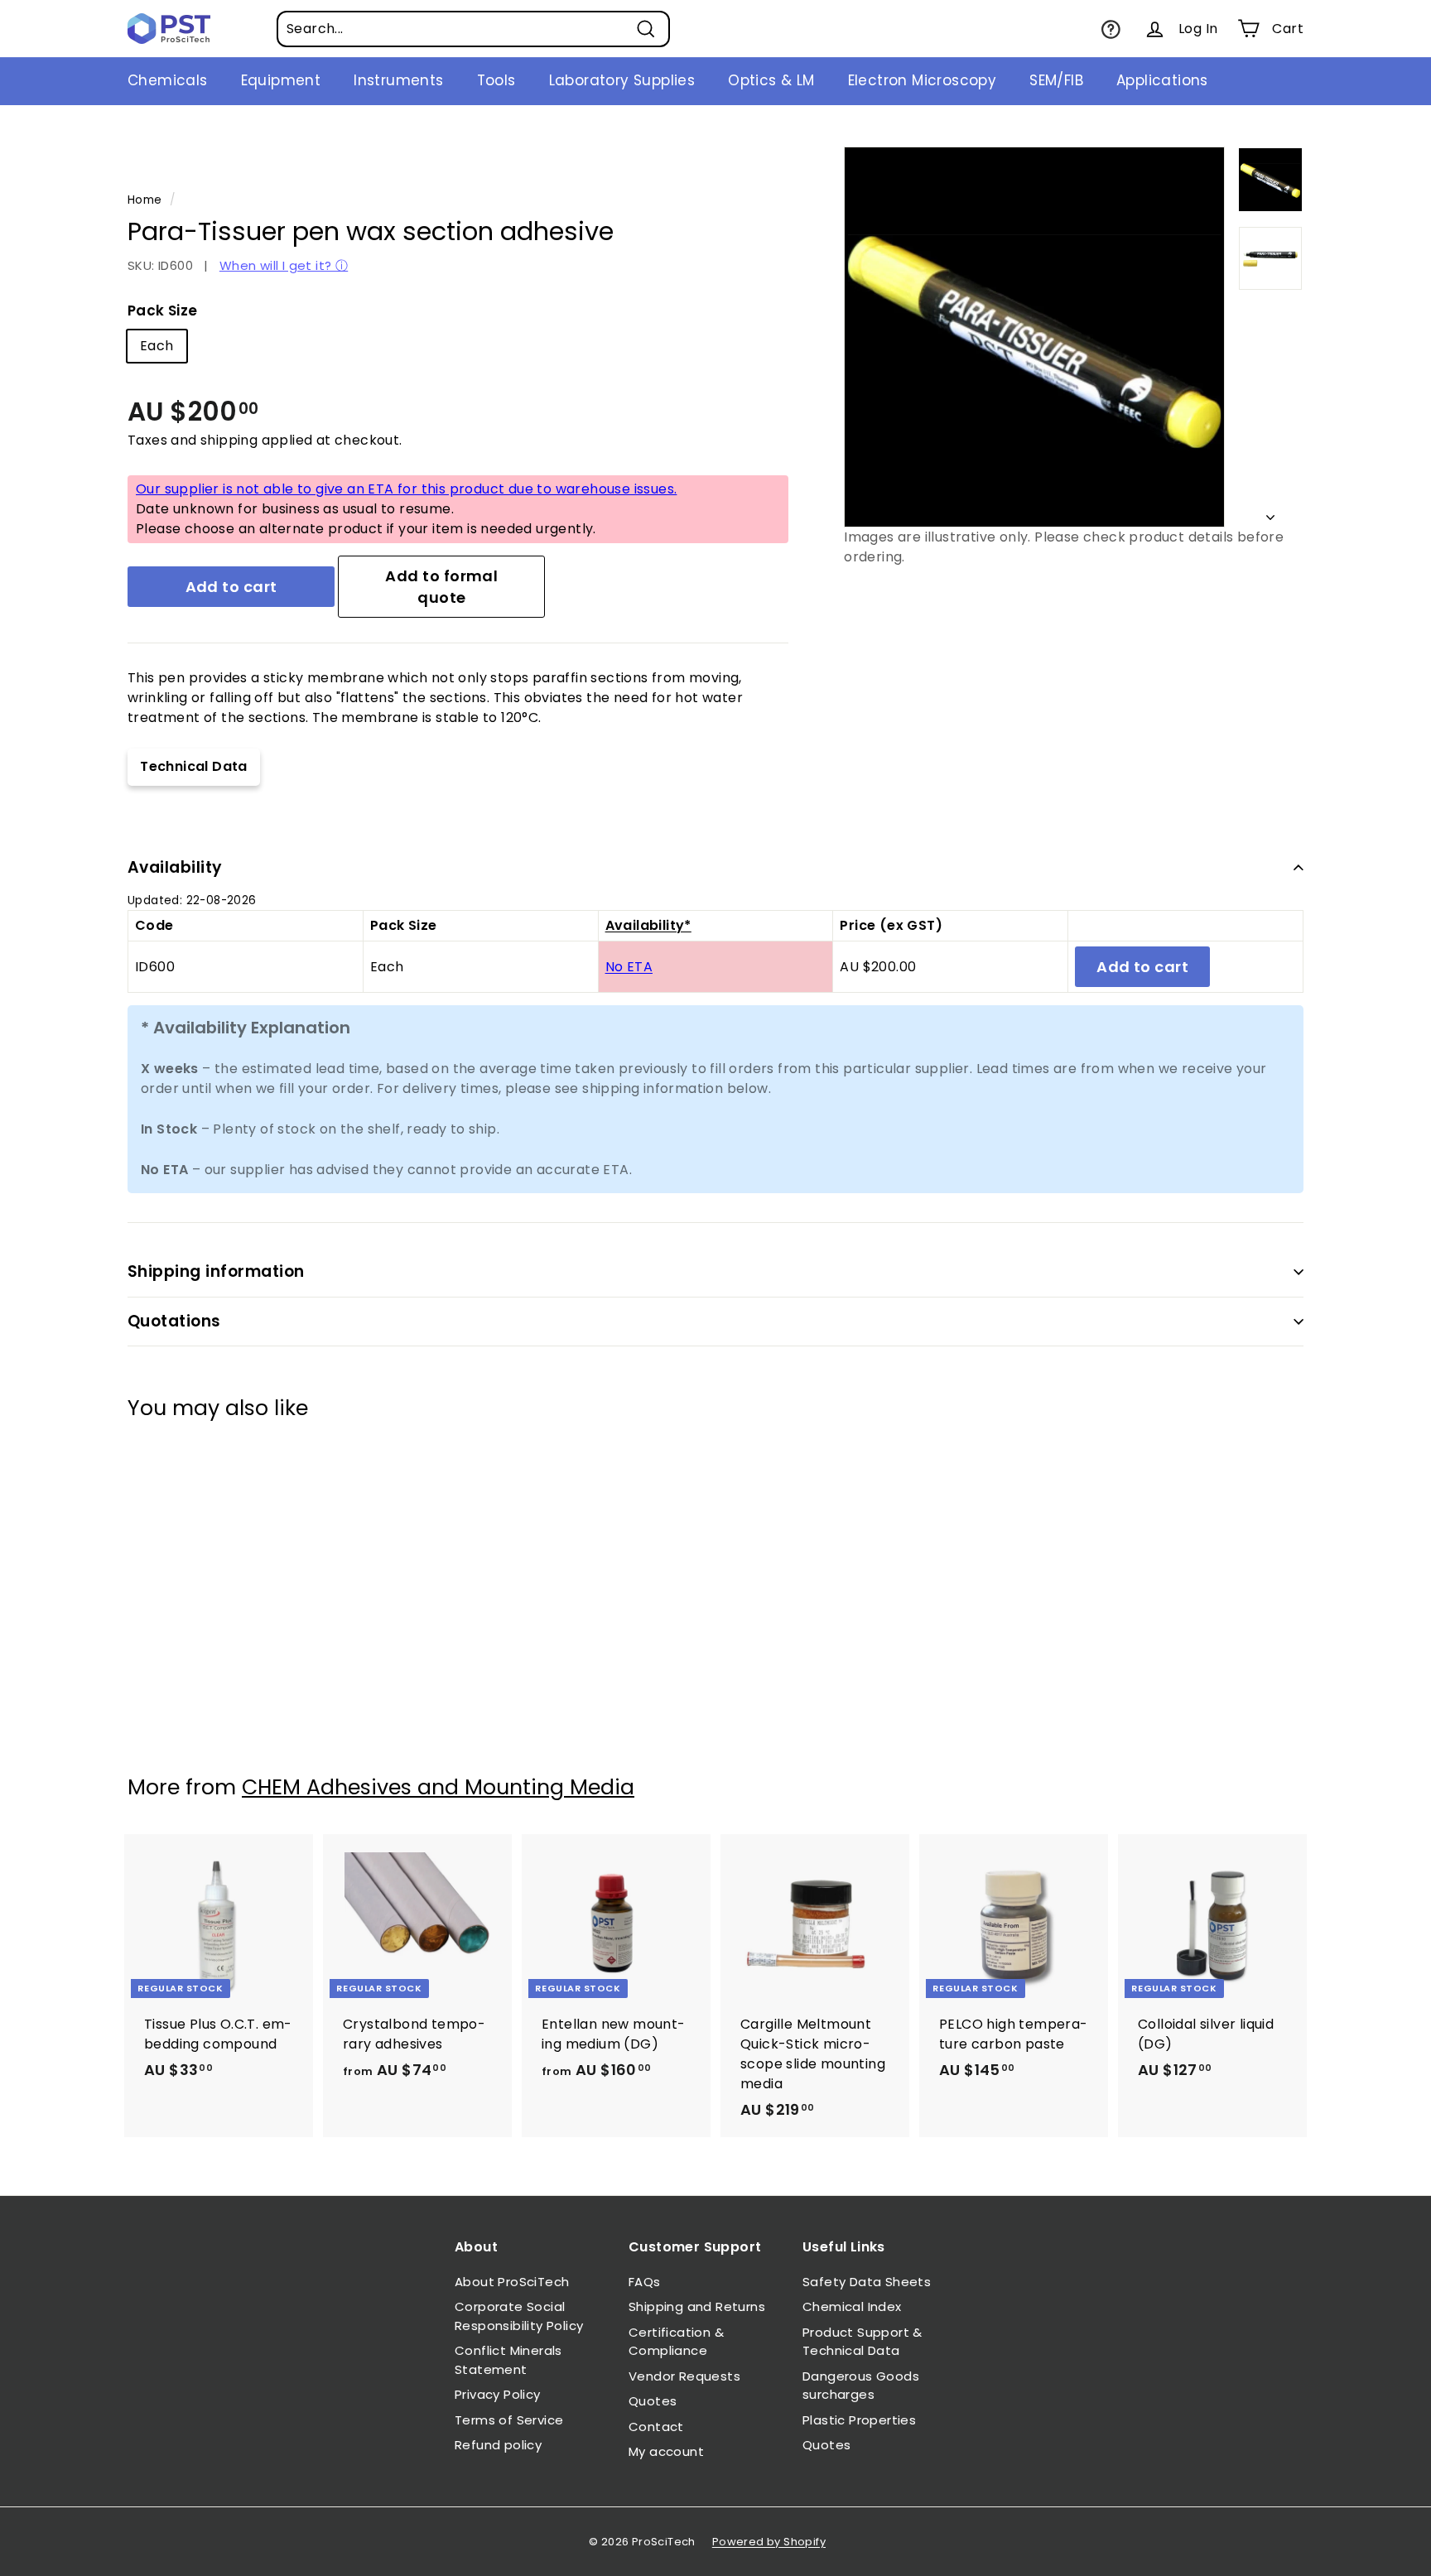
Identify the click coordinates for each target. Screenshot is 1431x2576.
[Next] (1270, 513)
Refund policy (498, 2445)
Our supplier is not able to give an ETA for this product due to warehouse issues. (406, 489)
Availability (175, 867)
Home (145, 200)
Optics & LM (771, 80)
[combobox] (473, 29)
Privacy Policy (498, 2394)
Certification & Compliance (676, 2342)
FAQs (645, 2282)
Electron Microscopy (923, 80)
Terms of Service (509, 2420)
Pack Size (163, 311)
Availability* (648, 925)
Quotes (653, 2401)
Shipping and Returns (697, 2306)
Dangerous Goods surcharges (861, 2386)
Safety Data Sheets (867, 2282)
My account (666, 2451)
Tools (496, 80)
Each (157, 346)
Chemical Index (852, 2306)
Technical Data (194, 766)
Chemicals (168, 80)
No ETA (629, 967)
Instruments (398, 80)
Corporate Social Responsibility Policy (519, 2316)
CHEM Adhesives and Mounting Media (438, 1787)
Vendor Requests (684, 2376)
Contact (656, 2427)
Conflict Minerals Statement (508, 2360)
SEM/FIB (1056, 80)
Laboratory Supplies (622, 80)
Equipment (281, 80)
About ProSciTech (512, 2282)
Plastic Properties (859, 2420)
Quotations (174, 1321)
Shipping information (216, 1271)
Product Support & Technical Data (862, 2342)
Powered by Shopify (769, 2542)
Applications (1162, 80)
